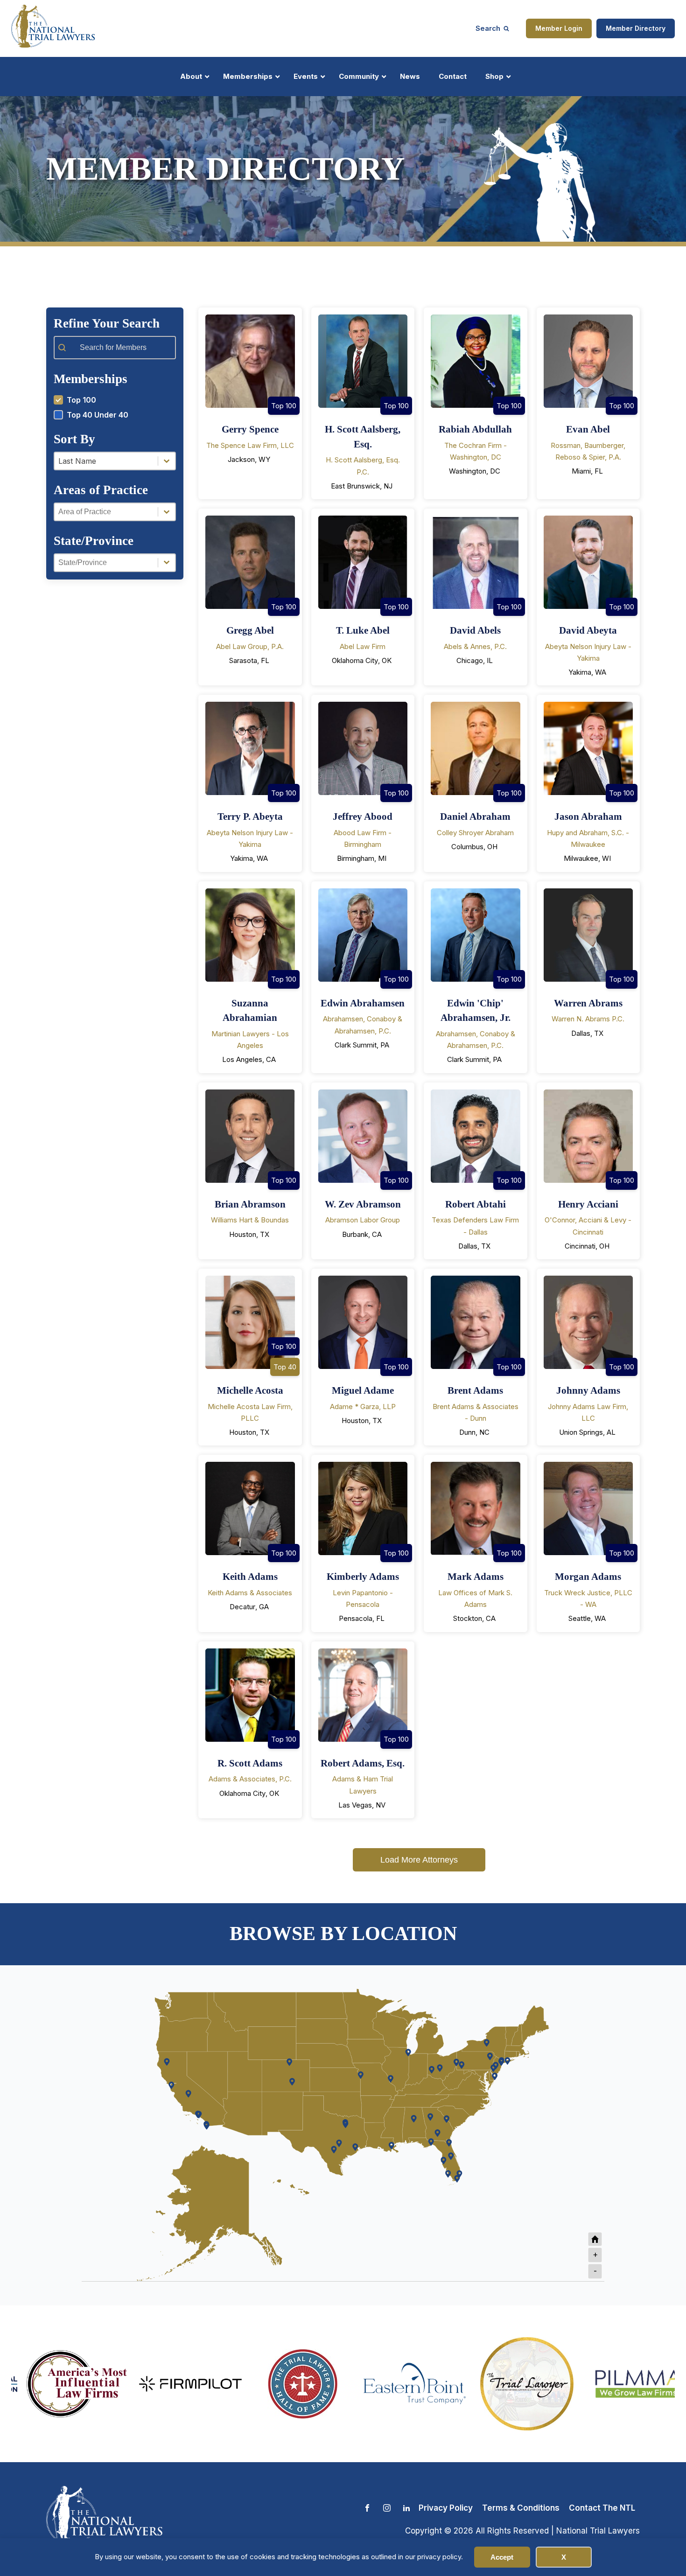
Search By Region (414, 288)
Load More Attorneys (419, 1860)
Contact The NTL (602, 2508)
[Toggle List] (167, 461)
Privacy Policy (446, 2508)
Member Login (559, 28)
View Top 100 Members (117, 288)
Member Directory (636, 28)
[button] (115, 400)
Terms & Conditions (521, 2508)
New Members (569, 288)
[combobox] (106, 461)
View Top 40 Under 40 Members (268, 288)
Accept (502, 2557)
